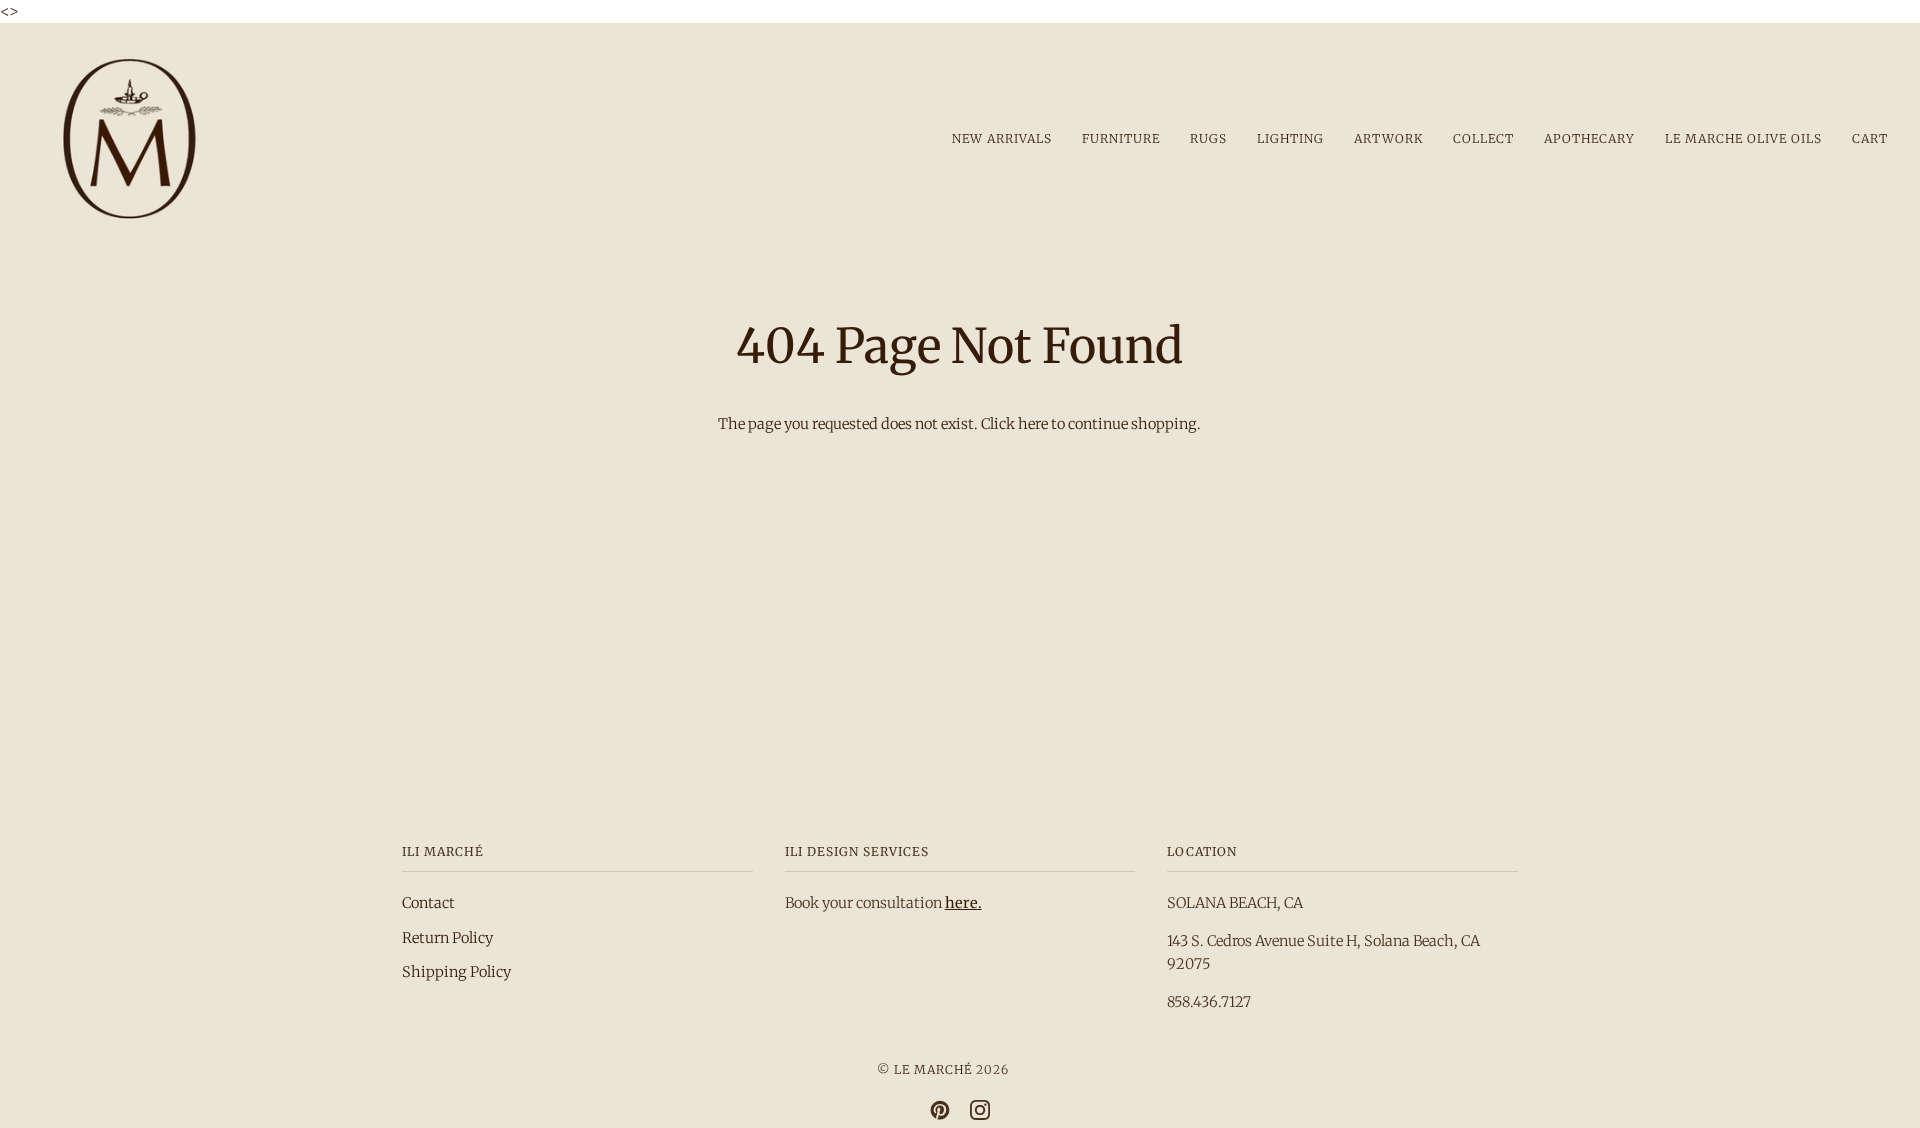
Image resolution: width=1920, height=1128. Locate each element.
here (1033, 424)
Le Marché (933, 1069)
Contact (428, 903)
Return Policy (447, 938)
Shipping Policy (456, 972)
